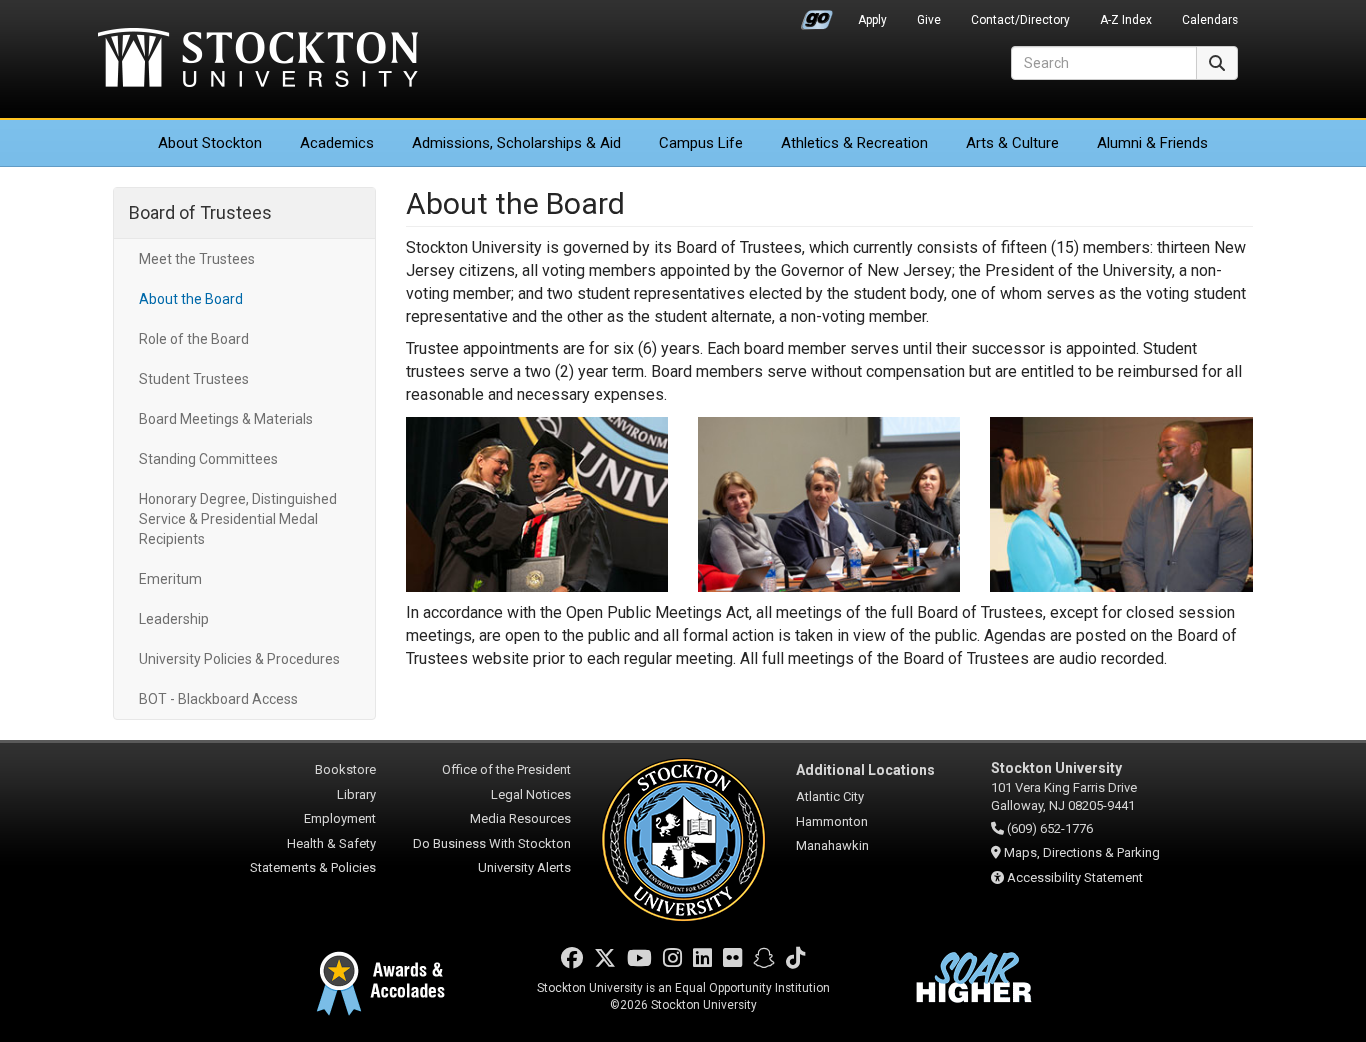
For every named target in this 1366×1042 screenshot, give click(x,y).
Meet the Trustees (197, 259)
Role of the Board (194, 339)
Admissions (516, 143)
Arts (1012, 143)
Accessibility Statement (1075, 877)
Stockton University (258, 60)
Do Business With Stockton (492, 843)
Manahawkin (832, 845)
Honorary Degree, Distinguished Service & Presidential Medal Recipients (238, 519)
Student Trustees (194, 379)
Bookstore (345, 769)
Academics (337, 143)
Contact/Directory (1020, 20)
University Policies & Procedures (239, 659)
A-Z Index (1126, 20)
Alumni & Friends (1152, 143)
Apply (872, 20)
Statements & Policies (313, 867)
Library (356, 794)
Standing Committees (208, 459)
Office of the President (506, 769)
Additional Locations (865, 770)
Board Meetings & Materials (226, 419)
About (210, 143)
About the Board (191, 299)
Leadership (174, 619)
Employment (340, 818)
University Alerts (524, 867)
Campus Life (701, 143)
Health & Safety (331, 843)
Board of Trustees (200, 212)
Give (929, 20)
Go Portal (817, 15)
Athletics (854, 143)
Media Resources (520, 818)
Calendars (1210, 20)
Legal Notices (531, 794)
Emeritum (170, 579)
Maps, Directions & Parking (1082, 852)
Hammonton (832, 821)
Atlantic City (830, 796)
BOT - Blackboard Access (218, 699)
